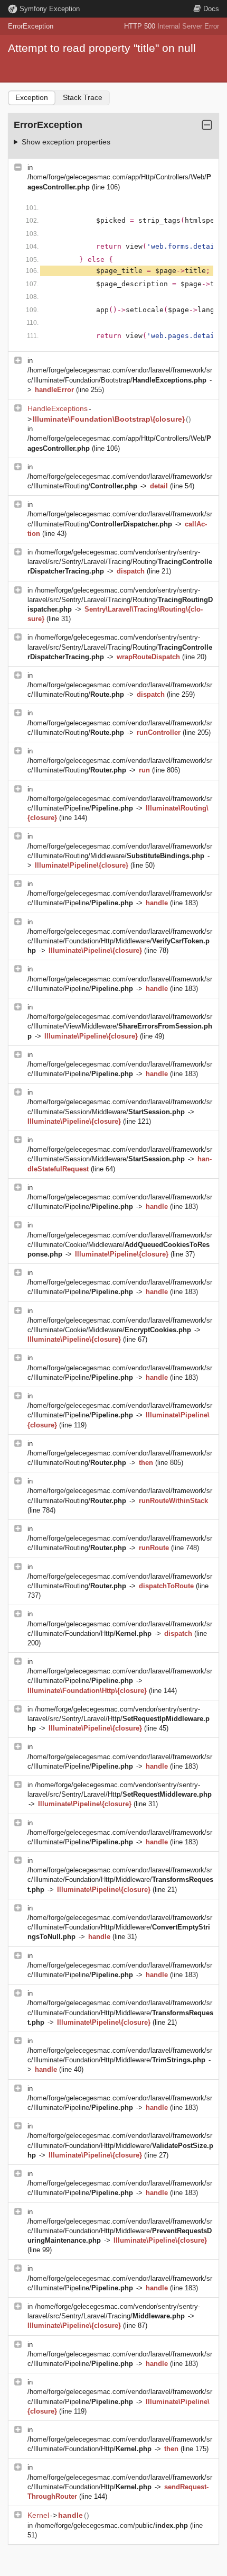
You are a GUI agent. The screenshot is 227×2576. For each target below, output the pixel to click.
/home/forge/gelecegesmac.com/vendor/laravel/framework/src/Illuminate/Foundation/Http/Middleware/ (120, 941)
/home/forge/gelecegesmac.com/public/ (111, 2525)
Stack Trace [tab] (83, 97)
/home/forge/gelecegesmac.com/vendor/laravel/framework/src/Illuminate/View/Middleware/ (120, 1026)
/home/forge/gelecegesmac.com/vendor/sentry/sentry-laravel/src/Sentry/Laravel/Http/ (119, 1719)
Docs (211, 9)
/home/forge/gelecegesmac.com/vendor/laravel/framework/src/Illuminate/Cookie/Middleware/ (120, 1245)
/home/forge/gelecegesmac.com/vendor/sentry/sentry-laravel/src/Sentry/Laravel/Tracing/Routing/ (120, 562)
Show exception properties (66, 142)
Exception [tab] (32, 97)
